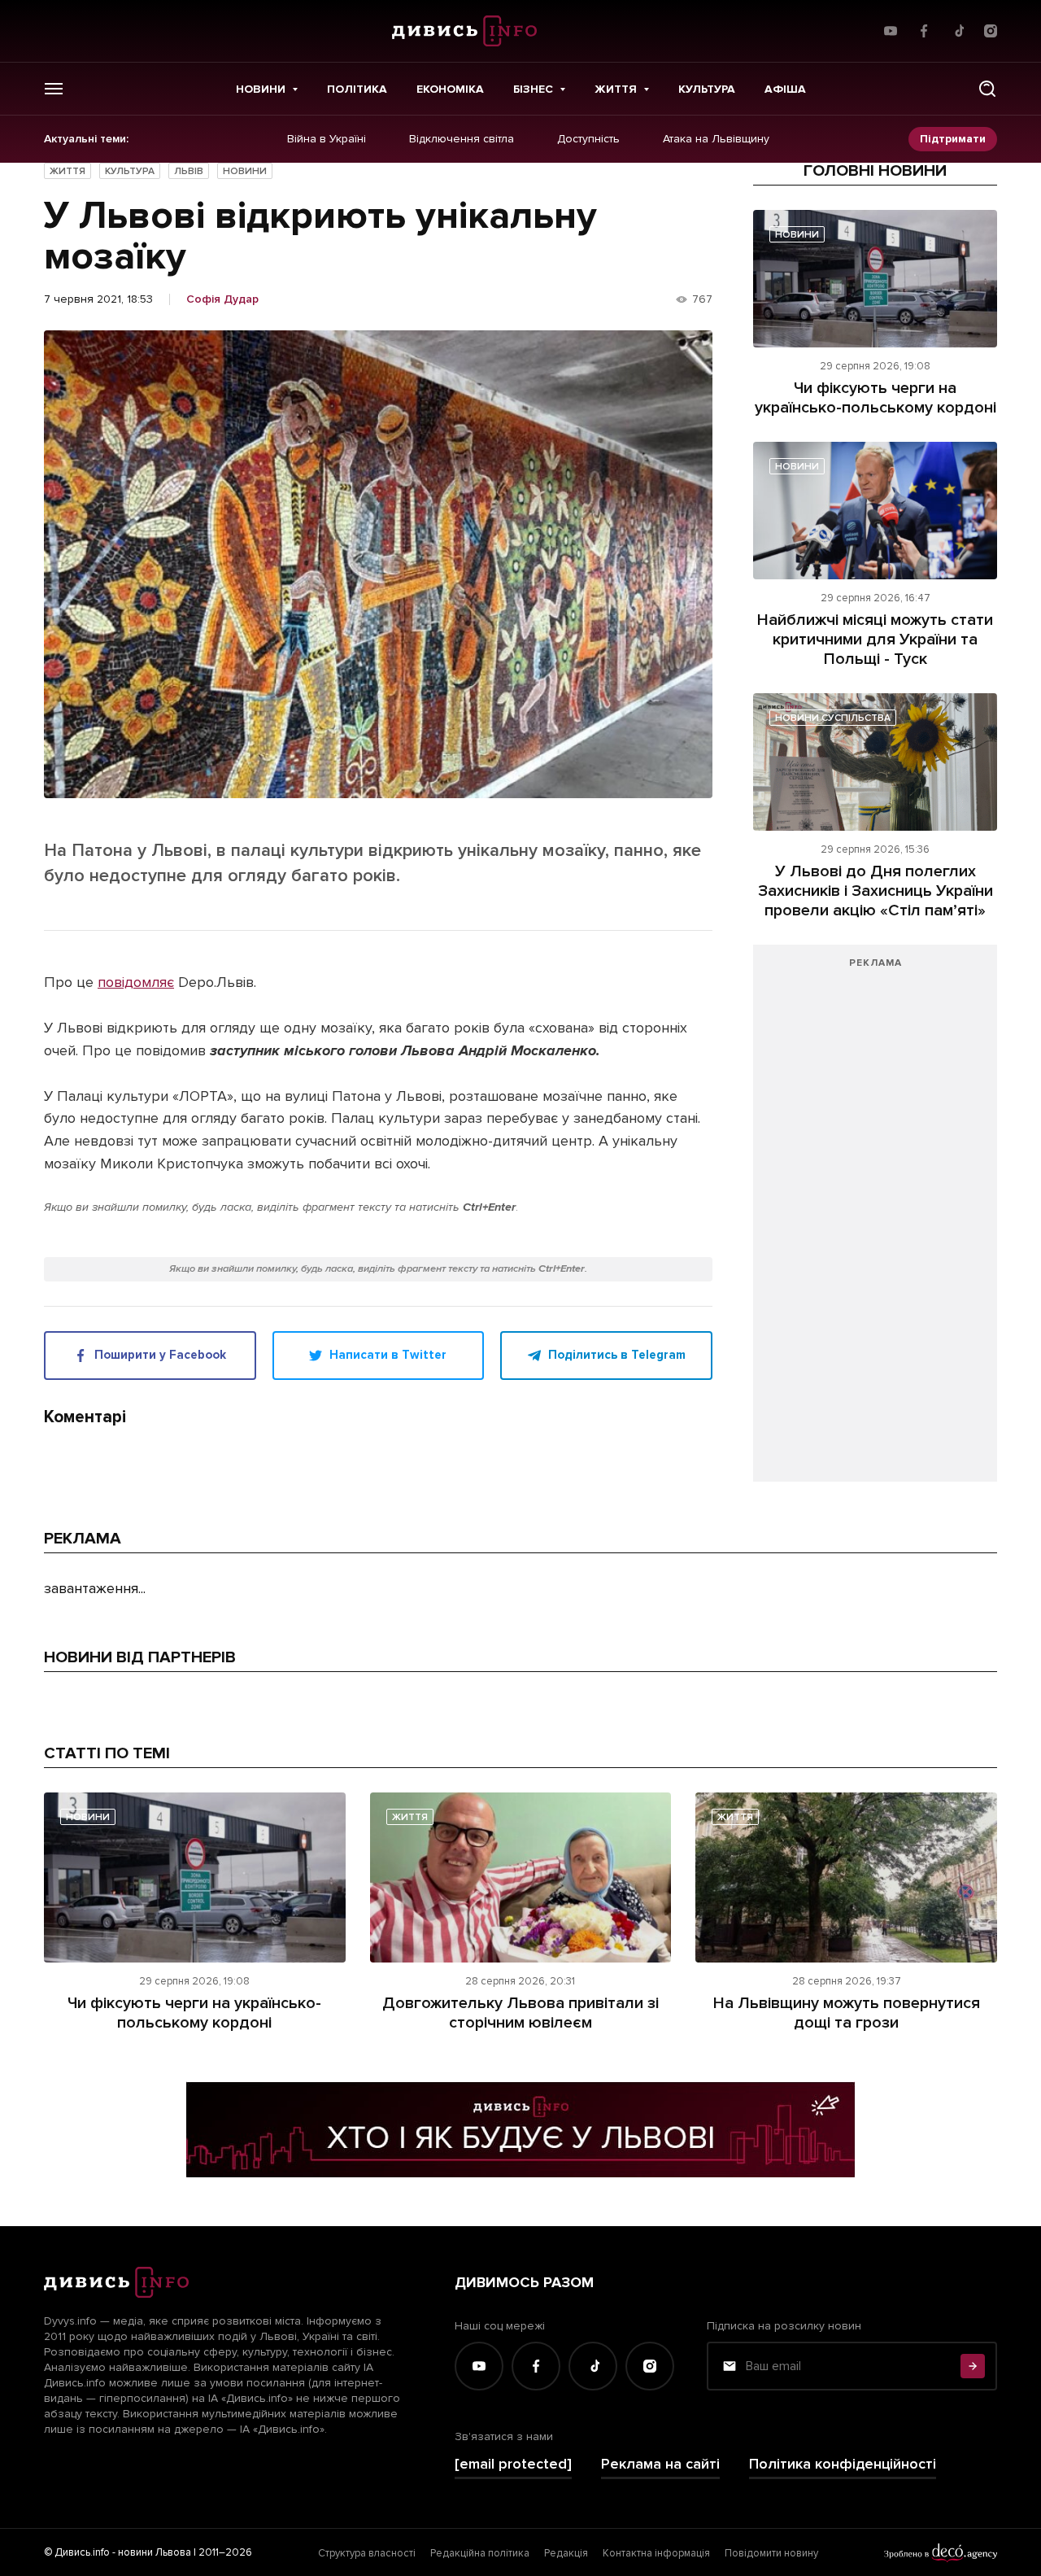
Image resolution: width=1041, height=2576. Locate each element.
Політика (357, 89)
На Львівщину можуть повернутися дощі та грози (847, 2013)
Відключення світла (462, 139)
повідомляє (136, 982)
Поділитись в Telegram (617, 1355)
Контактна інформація (656, 2553)
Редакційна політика (480, 2553)
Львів (189, 171)
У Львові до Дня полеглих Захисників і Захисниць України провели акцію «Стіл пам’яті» (875, 891)
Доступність (588, 139)
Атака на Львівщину (716, 139)
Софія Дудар (222, 299)
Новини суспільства (833, 718)
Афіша (785, 89)
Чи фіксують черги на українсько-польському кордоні (875, 398)
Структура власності (367, 2553)
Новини (261, 89)
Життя (616, 89)
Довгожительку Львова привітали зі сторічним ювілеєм (520, 2013)
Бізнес (533, 89)
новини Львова (155, 2552)
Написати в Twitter (388, 1355)
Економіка (450, 89)
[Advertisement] (875, 1221)
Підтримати (953, 139)
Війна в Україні (327, 139)
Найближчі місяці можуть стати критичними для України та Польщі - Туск (875, 640)
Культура (707, 89)
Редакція (566, 2553)
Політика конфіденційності (843, 2464)
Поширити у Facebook (160, 1355)
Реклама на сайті (660, 2464)
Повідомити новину (771, 2553)
